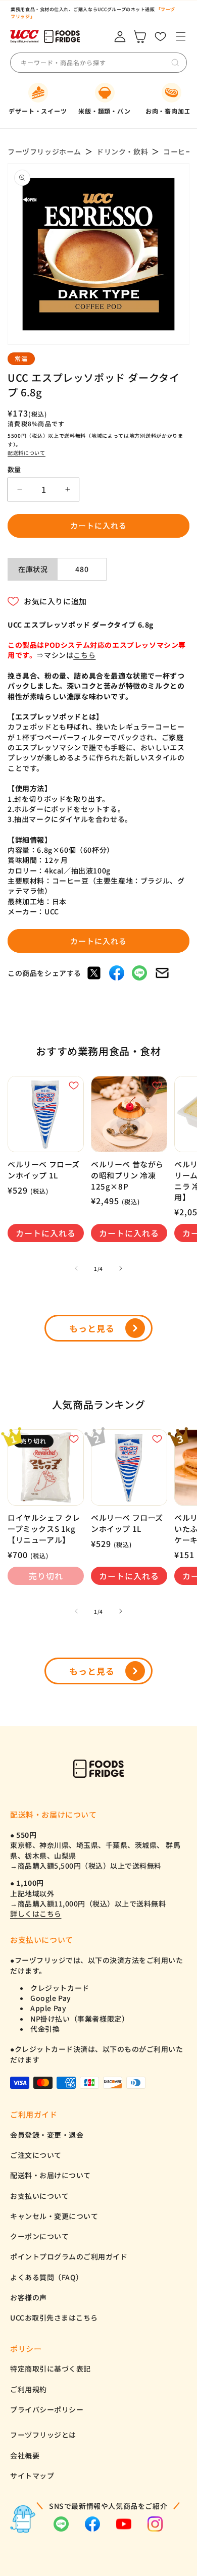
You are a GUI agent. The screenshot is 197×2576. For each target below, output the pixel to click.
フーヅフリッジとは (43, 2435)
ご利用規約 (29, 2389)
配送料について (27, 453)
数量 (14, 469)
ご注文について (36, 2155)
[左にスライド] (76, 1268)
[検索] (175, 63)
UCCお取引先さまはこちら (54, 2317)
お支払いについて (39, 2196)
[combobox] (95, 63)
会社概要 (25, 2455)
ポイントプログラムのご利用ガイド (69, 2256)
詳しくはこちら (36, 1914)
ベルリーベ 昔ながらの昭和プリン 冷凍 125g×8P (127, 1175)
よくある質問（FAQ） (47, 2277)
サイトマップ (32, 2476)
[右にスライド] (121, 1268)
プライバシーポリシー (47, 2409)
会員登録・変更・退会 (47, 2135)
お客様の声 (29, 2297)
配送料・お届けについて (51, 2175)
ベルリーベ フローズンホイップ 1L (44, 1170)
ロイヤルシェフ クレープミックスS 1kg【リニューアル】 (44, 1528)
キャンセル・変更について (54, 2216)
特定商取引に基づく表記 (51, 2368)
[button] (181, 37)
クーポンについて (39, 2236)
